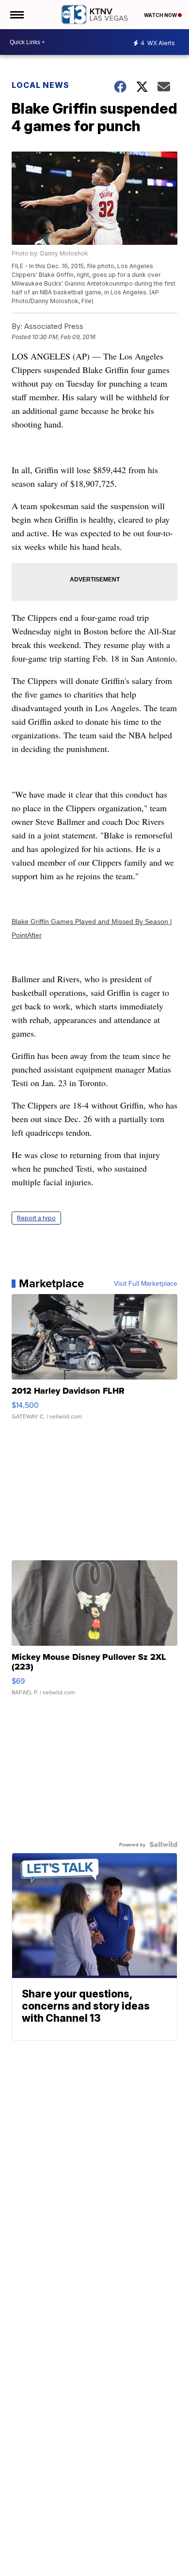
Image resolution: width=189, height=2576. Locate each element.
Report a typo (36, 1218)
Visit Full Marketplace (146, 1283)
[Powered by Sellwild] (163, 1844)
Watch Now (161, 15)
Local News (40, 85)
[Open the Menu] (16, 15)
